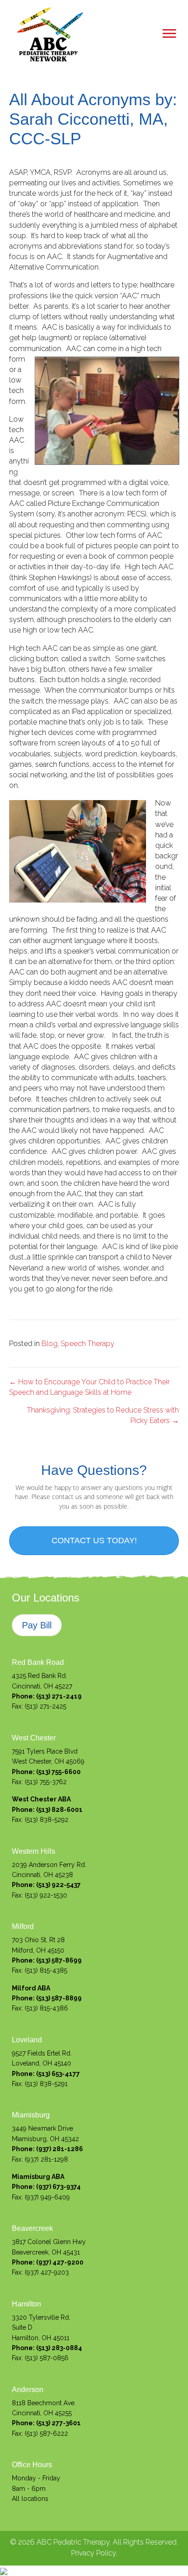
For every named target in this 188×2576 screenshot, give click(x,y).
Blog (50, 1344)
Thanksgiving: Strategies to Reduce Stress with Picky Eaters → (103, 1415)
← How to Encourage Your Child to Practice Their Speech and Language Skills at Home (89, 1387)
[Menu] (169, 34)
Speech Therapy (88, 1344)
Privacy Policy (94, 2553)
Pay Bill (37, 1625)
